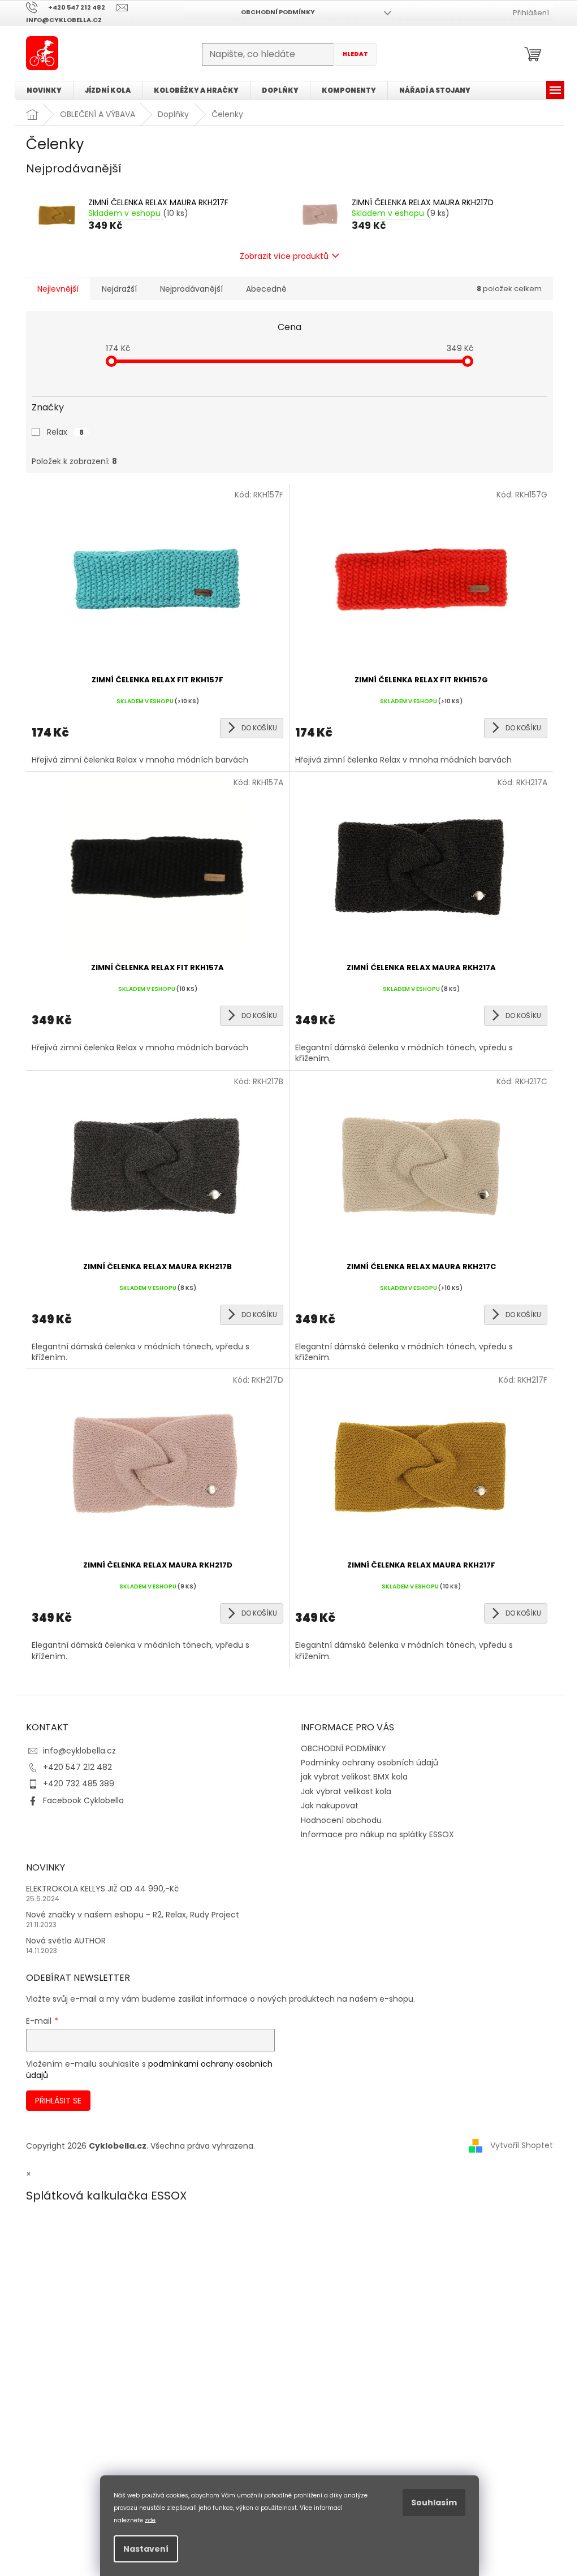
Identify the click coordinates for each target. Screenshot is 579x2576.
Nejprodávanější (191, 289)
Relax (65, 432)
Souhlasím (434, 2503)
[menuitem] (44, 90)
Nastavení (146, 2549)
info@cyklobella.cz (79, 1751)
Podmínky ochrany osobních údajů (370, 1763)
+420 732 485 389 (79, 1783)
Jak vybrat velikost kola (346, 1791)
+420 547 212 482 (77, 1767)
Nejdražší (119, 289)
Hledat (355, 54)
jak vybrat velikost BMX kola (354, 1777)
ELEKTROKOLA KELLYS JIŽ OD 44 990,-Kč (102, 1889)
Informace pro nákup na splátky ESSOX (377, 1834)
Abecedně (266, 289)
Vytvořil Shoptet (522, 2145)
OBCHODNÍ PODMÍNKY (278, 12)
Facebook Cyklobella (83, 1800)
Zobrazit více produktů (284, 256)
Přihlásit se (58, 2101)
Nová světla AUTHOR (66, 1941)
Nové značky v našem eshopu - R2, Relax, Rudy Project (133, 1915)
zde (150, 2520)
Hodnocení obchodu (341, 1820)
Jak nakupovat (330, 1806)
